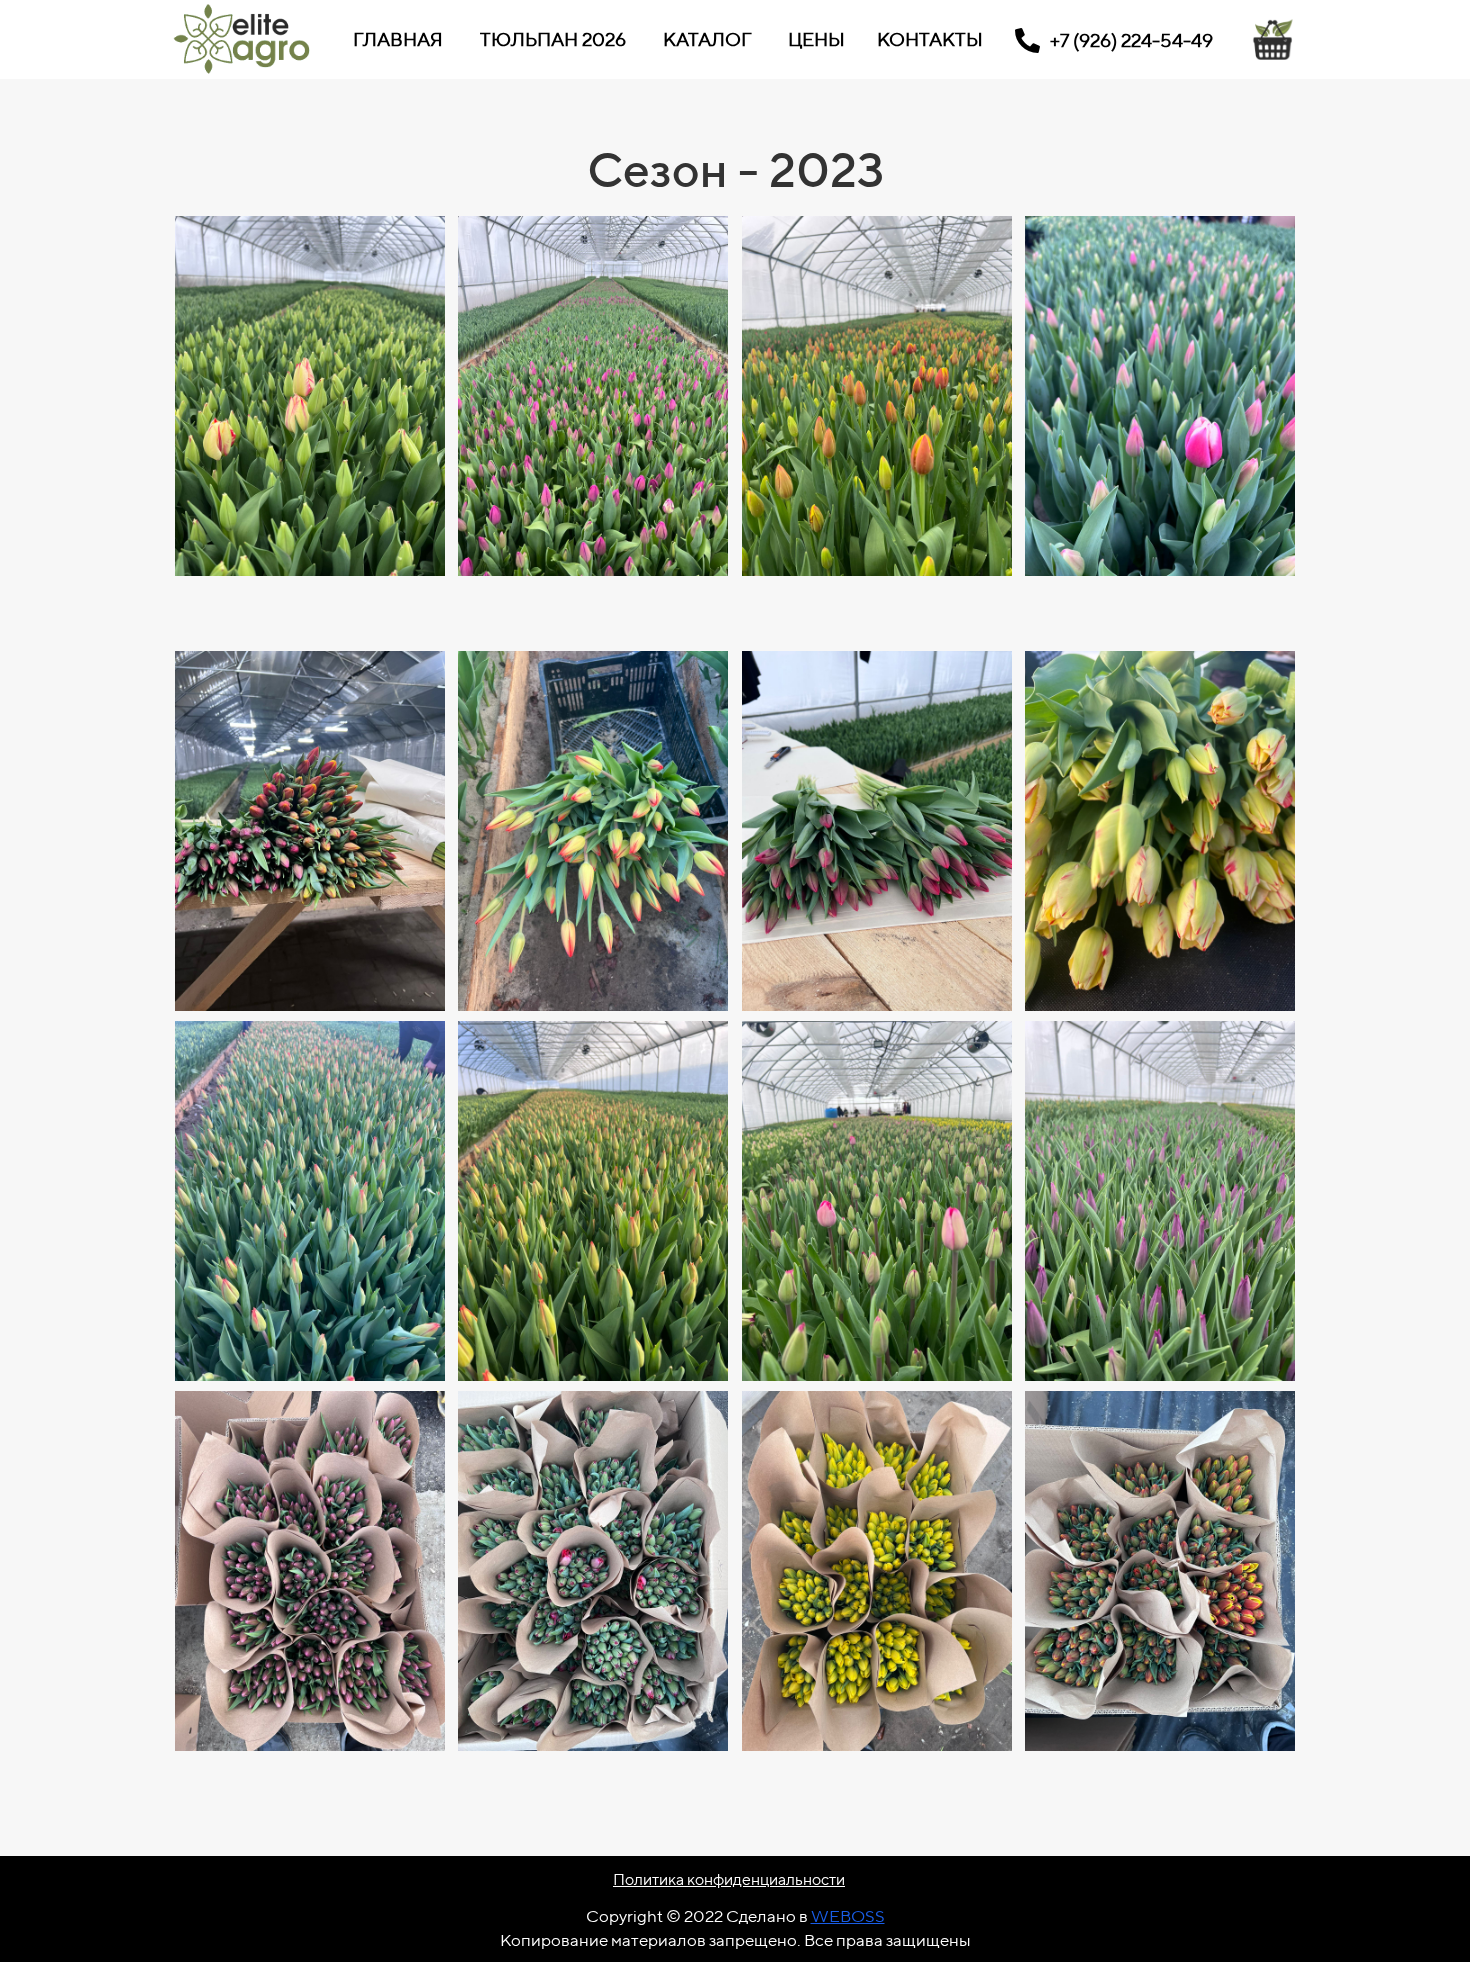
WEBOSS (848, 1916)
